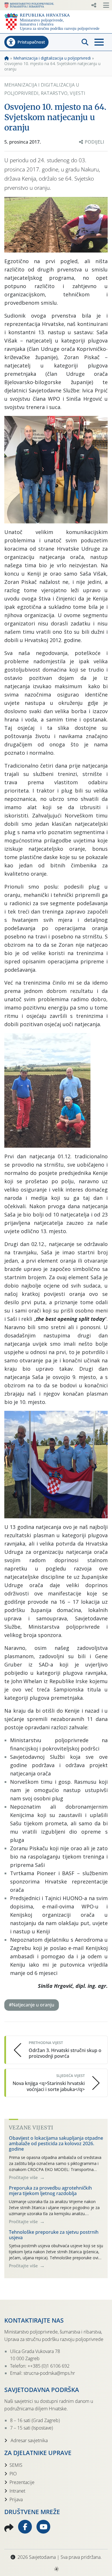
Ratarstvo (54, 93)
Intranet (17, 2491)
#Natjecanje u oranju (32, 2005)
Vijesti (78, 93)
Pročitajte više (24, 2177)
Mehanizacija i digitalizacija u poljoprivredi (52, 58)
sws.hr (56, 2569)
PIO (13, 2474)
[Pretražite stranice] (85, 42)
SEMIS (16, 2465)
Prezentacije (22, 2482)
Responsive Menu (94, 5)
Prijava (16, 2499)
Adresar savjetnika (29, 2440)
